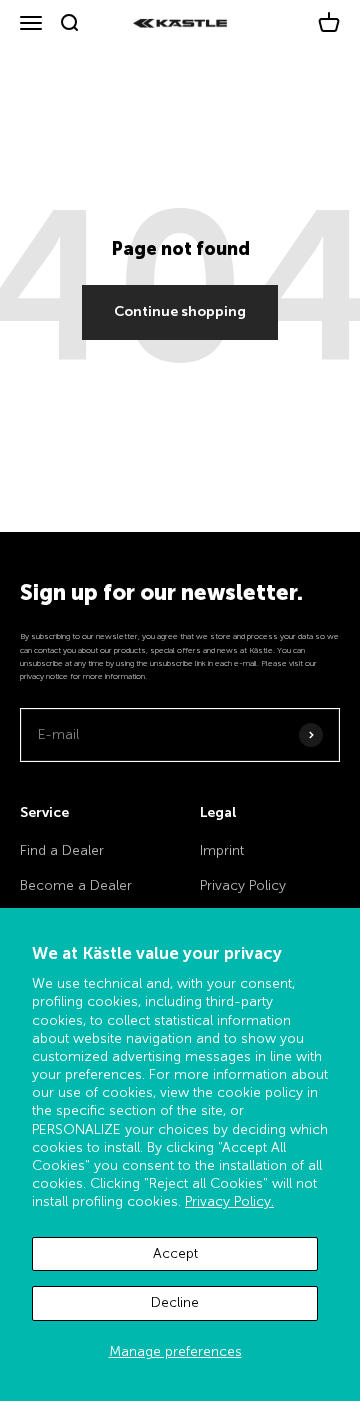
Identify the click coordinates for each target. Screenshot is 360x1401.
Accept (175, 1253)
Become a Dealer (76, 885)
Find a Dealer (62, 850)
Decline (175, 1302)
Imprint (222, 850)
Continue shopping (180, 311)
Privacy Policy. (229, 1201)
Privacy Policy (243, 885)
